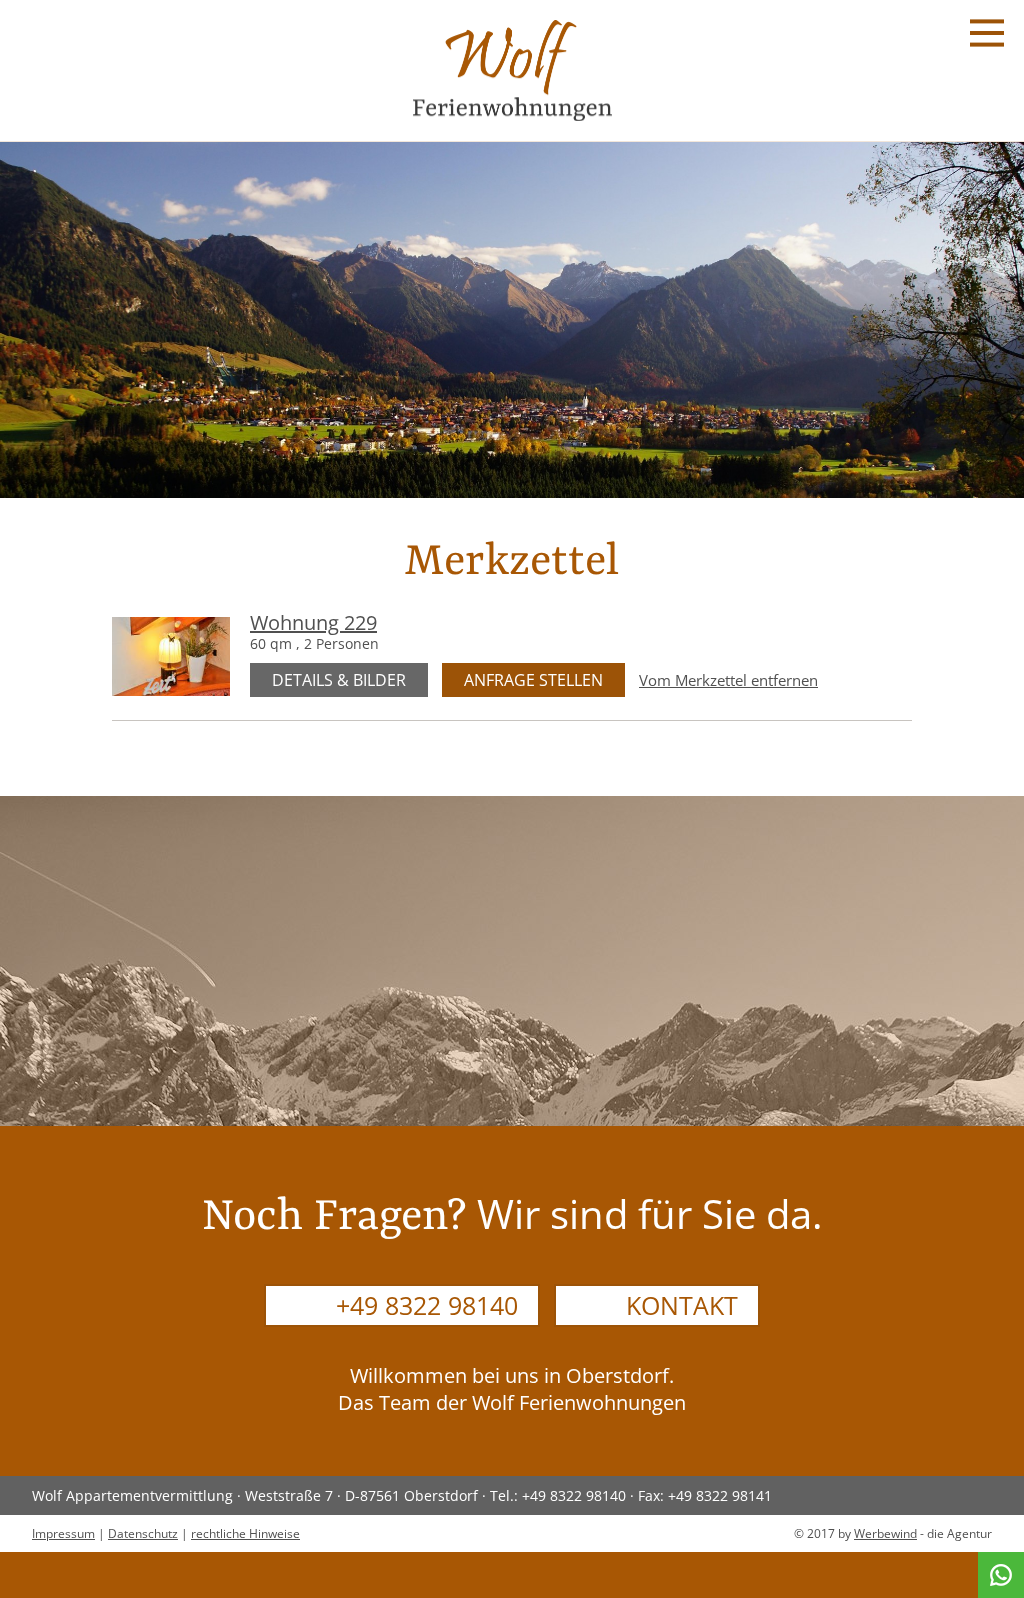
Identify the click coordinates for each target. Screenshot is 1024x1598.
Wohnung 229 (313, 622)
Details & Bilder (339, 680)
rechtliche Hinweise (245, 1533)
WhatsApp (1001, 1575)
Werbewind (885, 1533)
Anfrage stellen (533, 680)
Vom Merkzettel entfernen (728, 680)
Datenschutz (143, 1533)
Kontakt (682, 1305)
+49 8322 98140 (427, 1305)
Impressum (63, 1533)
